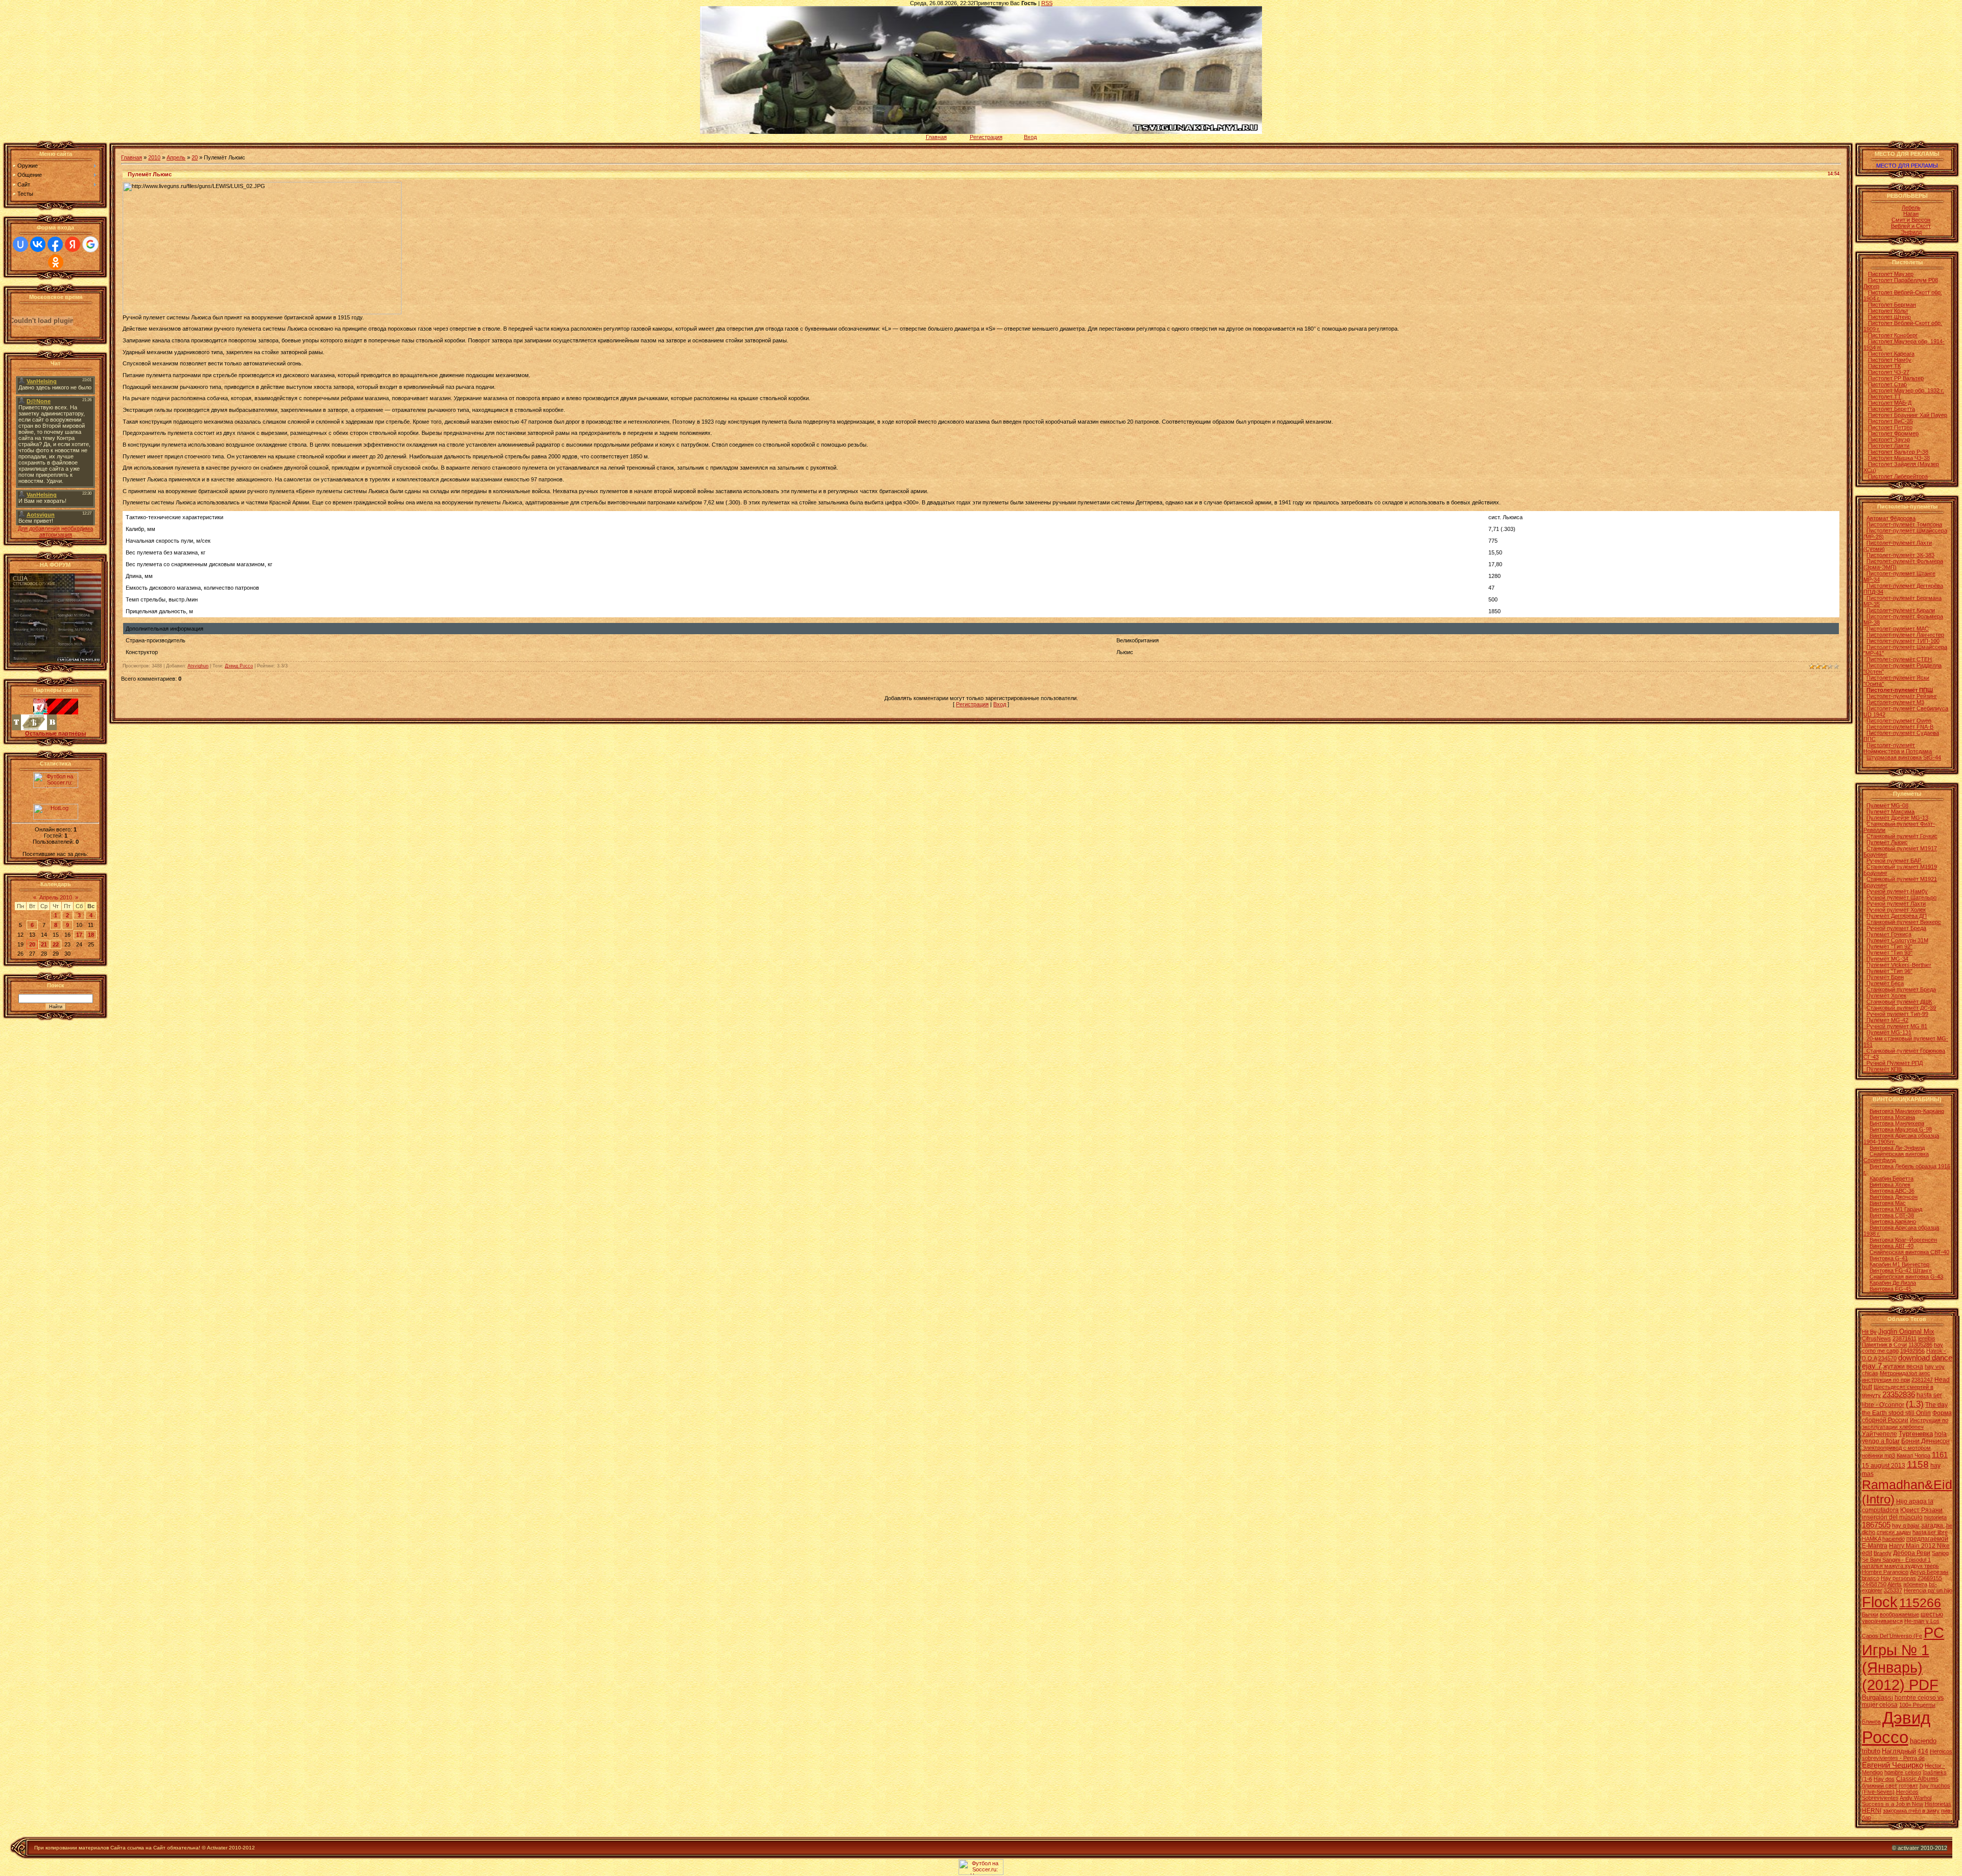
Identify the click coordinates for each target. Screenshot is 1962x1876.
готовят (1908, 1786)
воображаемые (1899, 1614)
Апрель (176, 157)
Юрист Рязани (1921, 1510)
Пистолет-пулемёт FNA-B (1900, 727)
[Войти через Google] (90, 244)
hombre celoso (1903, 1772)
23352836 (1899, 1395)
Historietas (1938, 1804)
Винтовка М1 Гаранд (1896, 1209)
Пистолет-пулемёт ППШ (1900, 690)
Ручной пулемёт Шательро (1901, 897)
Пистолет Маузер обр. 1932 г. (1906, 390)
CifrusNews (1876, 1338)
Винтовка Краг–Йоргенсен (1903, 1240)
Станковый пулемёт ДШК (1899, 1002)
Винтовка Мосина (1892, 1117)
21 (44, 944)
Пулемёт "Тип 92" (1889, 946)
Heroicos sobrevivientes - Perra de (1907, 1755)
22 (56, 944)
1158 (1918, 1464)
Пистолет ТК (1884, 366)
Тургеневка (1916, 1434)
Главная (936, 137)
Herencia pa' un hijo (1928, 1590)
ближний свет (1879, 1786)
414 (1923, 1751)
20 (32, 944)
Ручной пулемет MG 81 (1895, 1026)
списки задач (1894, 1532)
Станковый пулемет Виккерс (1904, 922)
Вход (1030, 137)
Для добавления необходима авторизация (55, 531)
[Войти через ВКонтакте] (38, 244)
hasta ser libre (1930, 1532)
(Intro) (1878, 1499)
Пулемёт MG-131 (1889, 1032)
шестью (1932, 1614)
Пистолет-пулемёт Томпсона (1904, 524)
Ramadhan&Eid (1907, 1485)
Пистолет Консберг (1893, 335)
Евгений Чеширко (1893, 1765)
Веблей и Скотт (1911, 226)
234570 (1887, 1358)
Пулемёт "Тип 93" (1889, 953)
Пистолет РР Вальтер (1896, 378)
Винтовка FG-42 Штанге (1901, 1270)
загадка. (1933, 1525)
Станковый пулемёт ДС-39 (1901, 1008)
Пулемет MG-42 (1887, 1020)
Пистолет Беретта (1891, 409)
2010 (154, 157)
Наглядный (1899, 1751)
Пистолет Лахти (1889, 446)
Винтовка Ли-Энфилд (1897, 1148)
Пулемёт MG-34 (1887, 959)
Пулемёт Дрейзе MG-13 (1897, 818)
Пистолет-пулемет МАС (1898, 629)
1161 (1940, 1455)
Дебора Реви (1912, 1553)
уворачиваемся (1882, 1621)
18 (91, 935)
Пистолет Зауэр (1889, 439)
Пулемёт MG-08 (1887, 805)
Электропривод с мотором (1896, 1448)
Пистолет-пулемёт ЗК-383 (1900, 555)
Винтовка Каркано (1893, 1221)
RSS (1047, 3)
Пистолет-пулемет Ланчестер (1905, 635)
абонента (1915, 1584)
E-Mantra (1875, 1546)
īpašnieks (1935, 1772)
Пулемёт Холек (1886, 995)
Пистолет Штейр (1889, 317)
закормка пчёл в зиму (1911, 1811)
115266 (1920, 1603)
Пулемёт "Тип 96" (1889, 971)
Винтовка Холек (1890, 1185)
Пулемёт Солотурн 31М (1897, 940)
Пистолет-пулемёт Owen (1899, 721)
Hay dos (1884, 1779)
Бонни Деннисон (1925, 1441)
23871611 (1905, 1338)
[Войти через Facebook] (55, 244)
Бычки (1870, 1614)
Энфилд (1911, 232)
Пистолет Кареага (1891, 354)
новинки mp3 (1878, 1455)
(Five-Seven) (1878, 1792)
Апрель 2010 (56, 897)
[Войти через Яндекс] (73, 244)
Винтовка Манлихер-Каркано (1907, 1111)
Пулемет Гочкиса (1888, 934)
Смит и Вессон (1911, 220)
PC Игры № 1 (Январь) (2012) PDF (1903, 1659)
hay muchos (1935, 1786)
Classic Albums (1917, 1779)
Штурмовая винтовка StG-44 (1904, 757)
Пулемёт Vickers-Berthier (1899, 965)
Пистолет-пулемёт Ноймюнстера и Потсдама (1898, 748)
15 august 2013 (1884, 1466)
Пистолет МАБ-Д (1890, 403)
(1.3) (1915, 1404)
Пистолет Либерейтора (1898, 476)
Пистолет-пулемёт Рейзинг (1902, 696)
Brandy (1883, 1553)
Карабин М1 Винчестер (1899, 1264)
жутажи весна (1903, 1367)
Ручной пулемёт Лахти (1896, 904)
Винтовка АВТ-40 (1891, 1246)
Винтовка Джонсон (1894, 1197)
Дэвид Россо (239, 666)
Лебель (1911, 207)
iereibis (1927, 1338)
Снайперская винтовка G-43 (1906, 1277)
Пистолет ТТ (1885, 397)
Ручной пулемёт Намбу (1897, 891)
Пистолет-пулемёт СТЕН (1899, 659)
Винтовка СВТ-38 (1892, 1215)
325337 (1893, 1590)
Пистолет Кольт (1888, 311)
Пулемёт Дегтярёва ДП (1897, 916)
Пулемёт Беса (1884, 983)
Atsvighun (198, 666)
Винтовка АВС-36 (1892, 1191)
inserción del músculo (1892, 1517)
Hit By (1869, 1332)
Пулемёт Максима (1890, 812)
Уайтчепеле (1879, 1434)
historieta (1935, 1517)
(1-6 (1867, 1779)
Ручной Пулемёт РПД (1893, 1063)
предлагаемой (1927, 1539)
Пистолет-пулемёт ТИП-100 (1903, 641)
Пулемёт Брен (1885, 977)
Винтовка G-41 (1889, 1258)
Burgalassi (1877, 1697)
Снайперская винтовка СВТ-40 (1909, 1252)
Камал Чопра (1913, 1455)
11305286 (1920, 1345)
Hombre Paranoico (1885, 1572)
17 (79, 935)
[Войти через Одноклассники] (56, 262)
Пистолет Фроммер (1893, 433)
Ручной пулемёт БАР (1894, 861)
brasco (1871, 1578)
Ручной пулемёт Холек (1896, 910)
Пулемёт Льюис (1887, 842)
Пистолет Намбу (1890, 360)
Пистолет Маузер (1891, 274)
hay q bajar (1906, 1525)
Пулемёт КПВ (1883, 1069)
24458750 (1874, 1584)
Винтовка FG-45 (1890, 1289)
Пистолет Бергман (1892, 305)
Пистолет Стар (1887, 384)
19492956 (1912, 1351)
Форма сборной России (1907, 1417)
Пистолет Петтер (1890, 427)
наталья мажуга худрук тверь (1900, 1566)
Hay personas (1898, 1578)
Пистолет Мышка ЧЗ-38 (1899, 458)
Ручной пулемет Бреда (1896, 928)
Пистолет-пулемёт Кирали (1901, 610)
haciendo (1894, 1539)
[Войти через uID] (20, 244)
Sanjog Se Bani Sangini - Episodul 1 (1905, 1556)
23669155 (1930, 1578)
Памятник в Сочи (1884, 1345)
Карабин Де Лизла (1893, 1283)
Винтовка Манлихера (1897, 1123)
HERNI (1872, 1811)
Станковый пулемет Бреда (1901, 989)
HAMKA (1871, 1539)
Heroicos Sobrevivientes (1890, 1795)
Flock (1880, 1602)
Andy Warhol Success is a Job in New (1897, 1801)
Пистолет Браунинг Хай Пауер (1908, 415)
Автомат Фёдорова (1891, 518)
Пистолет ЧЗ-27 (1889, 372)
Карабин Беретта (1891, 1178)
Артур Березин (1929, 1572)
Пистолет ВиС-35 (1890, 421)
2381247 (1922, 1380)
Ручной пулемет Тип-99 (1897, 1014)
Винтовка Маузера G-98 (1901, 1129)
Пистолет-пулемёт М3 (1895, 702)
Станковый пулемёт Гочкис (1902, 836)
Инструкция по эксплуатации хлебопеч (1905, 1423)
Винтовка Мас (1888, 1203)
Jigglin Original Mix (1906, 1331)
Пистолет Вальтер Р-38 (1898, 452)
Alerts (1895, 1584)
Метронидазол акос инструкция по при (1896, 1376)
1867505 (1876, 1525)
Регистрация (986, 137)
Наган (1911, 214)
